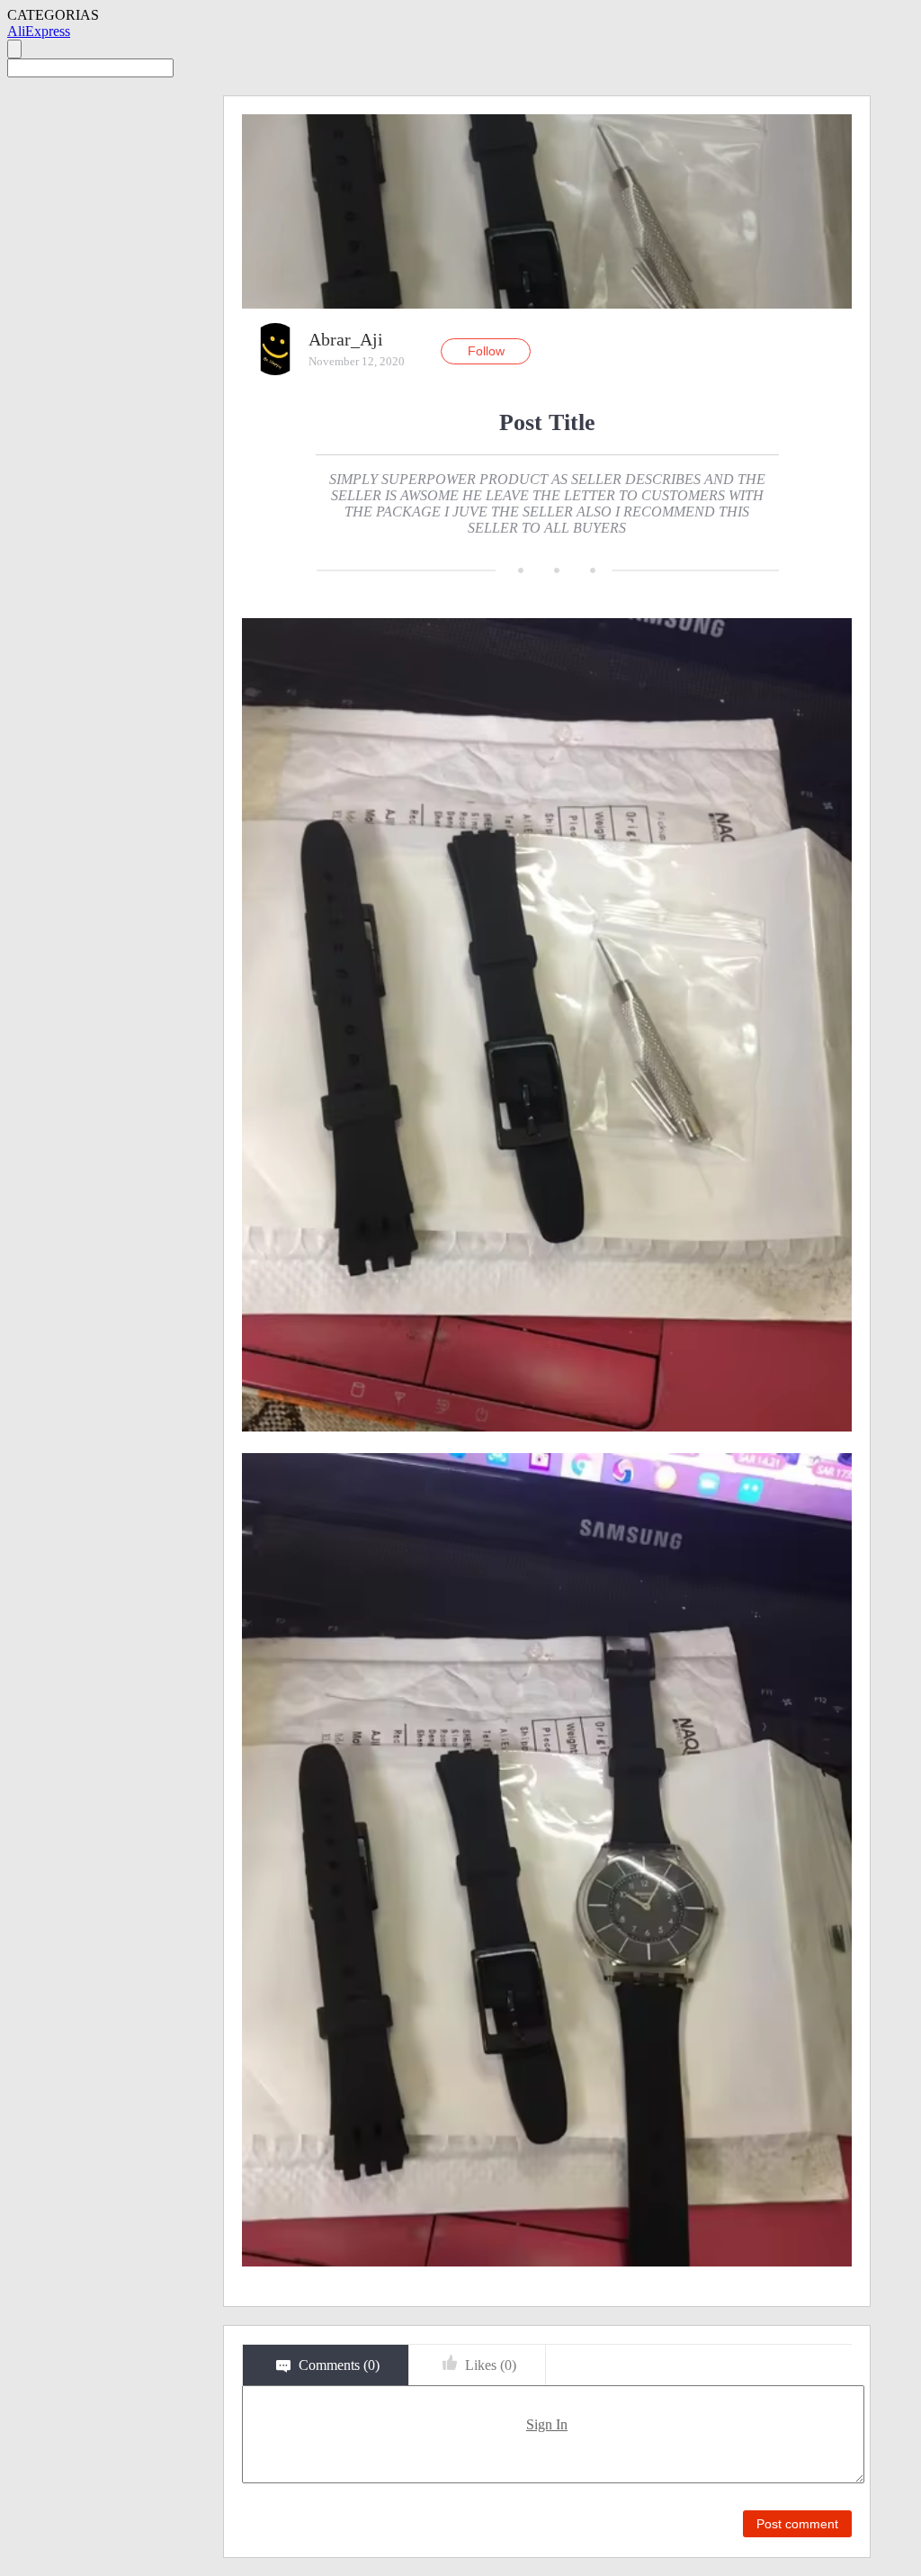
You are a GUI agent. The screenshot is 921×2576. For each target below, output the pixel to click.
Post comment (797, 2524)
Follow (486, 351)
